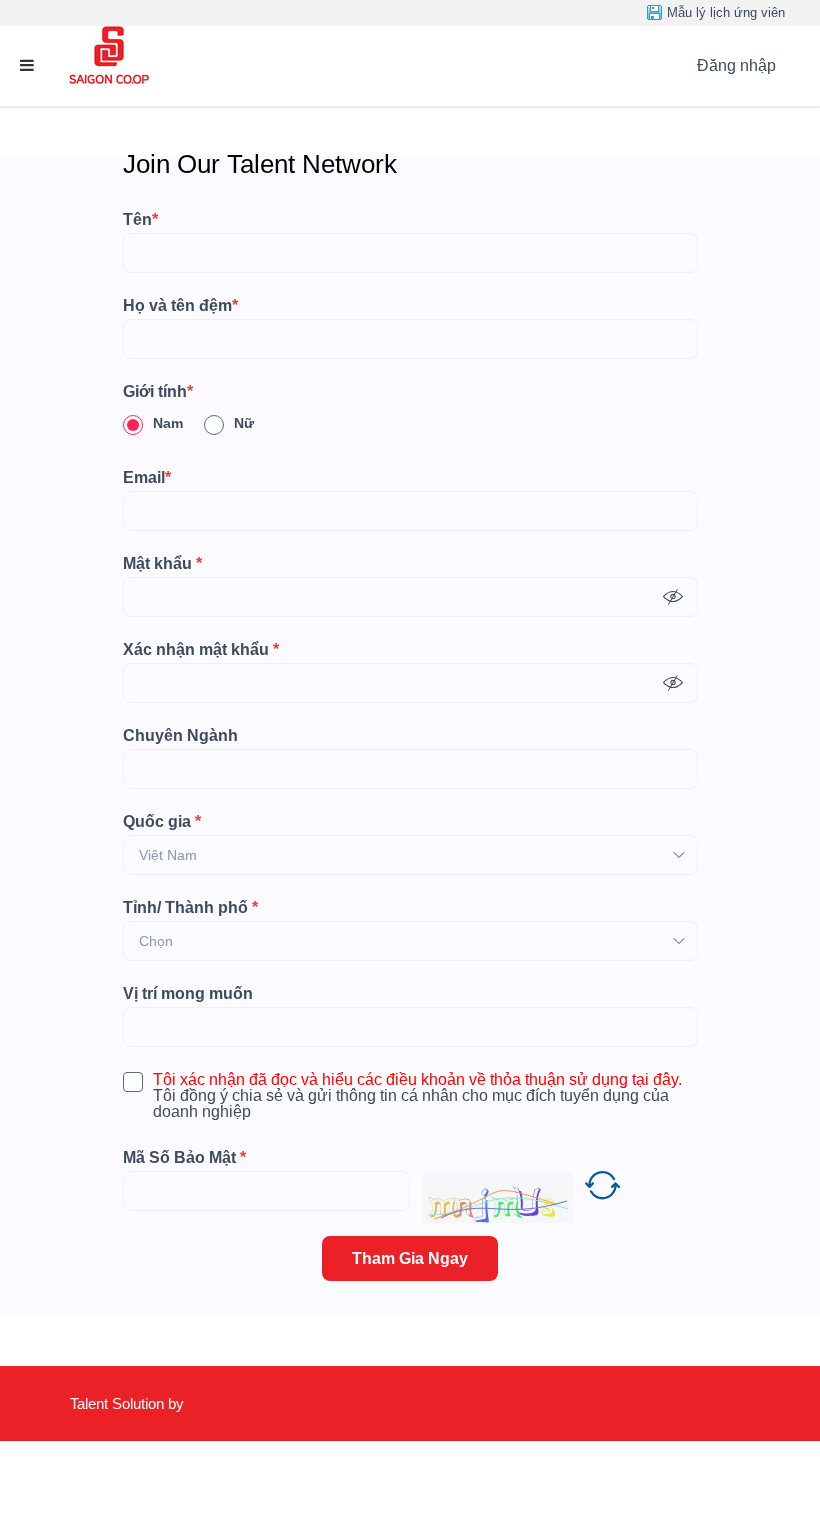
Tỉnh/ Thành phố (190, 908)
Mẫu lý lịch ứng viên (726, 12)
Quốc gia (162, 822)
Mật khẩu (162, 564)
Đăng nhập (736, 65)
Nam (168, 423)
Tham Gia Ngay (410, 1258)
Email (147, 478)
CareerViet (129, 1478)
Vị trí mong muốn (188, 994)
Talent (91, 1403)
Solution (140, 1403)
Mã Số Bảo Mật (184, 1158)
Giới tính (158, 392)
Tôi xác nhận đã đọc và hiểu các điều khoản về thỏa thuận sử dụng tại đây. (417, 1080)
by (178, 1403)
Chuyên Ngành (180, 736)
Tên (140, 220)
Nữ (244, 423)
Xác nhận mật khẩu (201, 650)
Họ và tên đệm (180, 306)
